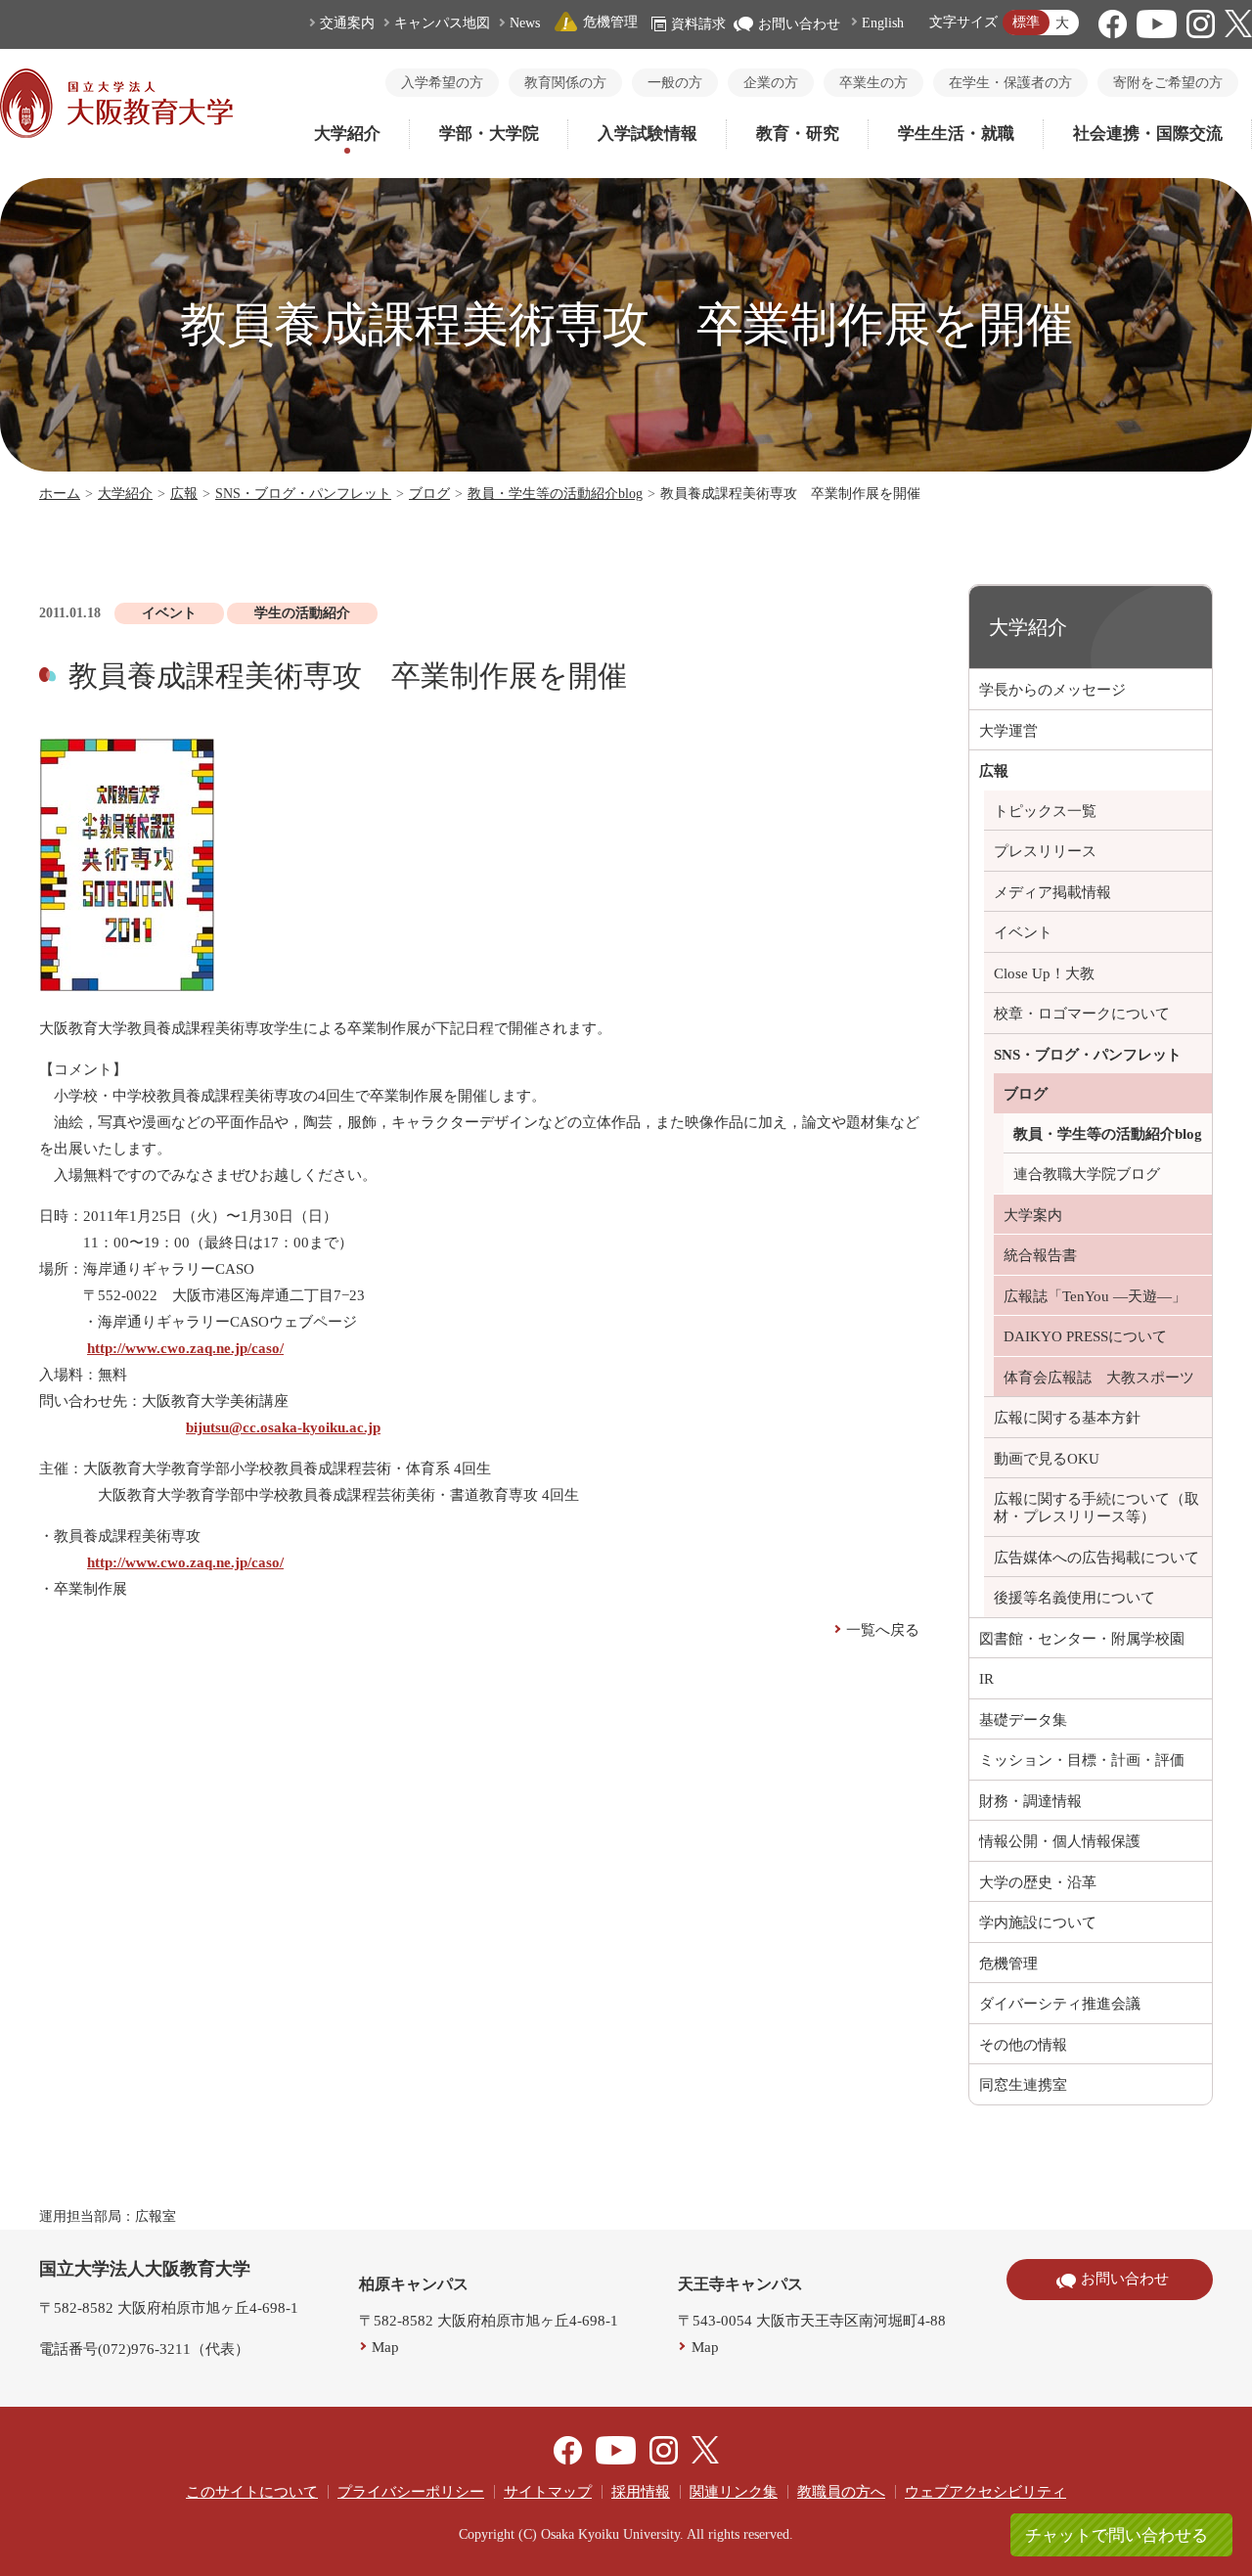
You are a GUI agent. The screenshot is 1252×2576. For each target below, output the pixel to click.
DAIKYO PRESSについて (1085, 1336)
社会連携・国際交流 (1148, 134)
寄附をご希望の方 (1168, 83)
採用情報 (641, 2492)
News (525, 23)
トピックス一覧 (1045, 811)
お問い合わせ (799, 24)
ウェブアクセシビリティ (985, 2492)
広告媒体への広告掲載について (1096, 1558)
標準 (1026, 22)
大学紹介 (347, 134)
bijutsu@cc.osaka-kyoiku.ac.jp (283, 1427)
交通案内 (347, 23)
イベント (1023, 932)
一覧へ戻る (883, 1630)
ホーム (60, 494)
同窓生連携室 (1023, 2085)
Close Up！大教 (1044, 973)
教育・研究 (798, 134)
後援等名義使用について (1074, 1598)
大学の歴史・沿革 (1038, 1882)
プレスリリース (1045, 851)
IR (986, 1679)
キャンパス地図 (442, 23)
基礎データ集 (1023, 1720)
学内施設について (1038, 1922)
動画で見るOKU (1047, 1459)
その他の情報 (1023, 2045)
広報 (184, 494)
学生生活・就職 (956, 134)
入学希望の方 (442, 83)
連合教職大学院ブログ (1087, 1174)
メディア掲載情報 (1052, 892)
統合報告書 (1040, 1255)
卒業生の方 (873, 83)
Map (385, 2347)
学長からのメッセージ (1052, 690)
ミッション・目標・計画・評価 (1082, 1760)
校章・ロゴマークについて (1082, 1014)
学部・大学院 (489, 134)
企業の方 (771, 83)
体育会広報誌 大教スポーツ (1099, 1378)
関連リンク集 (734, 2492)
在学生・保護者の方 (1010, 83)
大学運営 (1008, 731)
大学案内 (1033, 1215)
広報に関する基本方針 (1067, 1418)
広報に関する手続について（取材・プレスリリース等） (1096, 1508)
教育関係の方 (565, 83)
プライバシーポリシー (411, 2492)
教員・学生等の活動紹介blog (555, 494)
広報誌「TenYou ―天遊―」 (1095, 1296)
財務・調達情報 (1030, 1801)
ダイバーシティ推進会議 (1060, 2004)
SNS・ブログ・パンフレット (303, 494)
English (883, 23)
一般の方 (675, 83)
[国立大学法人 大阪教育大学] (116, 133)
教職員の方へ (841, 2492)
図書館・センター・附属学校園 (1082, 1639)
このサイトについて (252, 2492)
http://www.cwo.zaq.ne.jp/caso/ (185, 1348)
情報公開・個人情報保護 (1060, 1841)
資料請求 (698, 24)
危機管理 (610, 22)
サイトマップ (548, 2492)
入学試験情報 (648, 134)
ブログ (429, 494)
